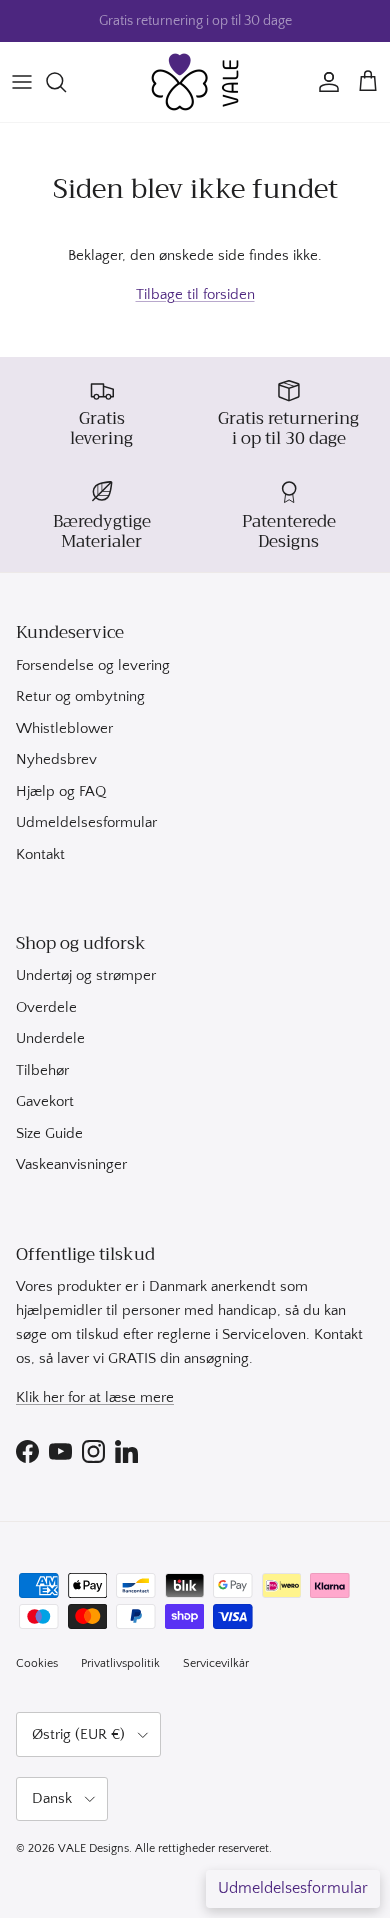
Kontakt (40, 854)
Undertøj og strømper (86, 975)
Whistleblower (64, 728)
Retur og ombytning (80, 696)
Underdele (50, 1038)
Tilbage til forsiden (195, 294)
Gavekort (45, 1101)
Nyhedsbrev (56, 759)
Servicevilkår (216, 1663)
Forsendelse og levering (93, 665)
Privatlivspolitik (120, 1663)
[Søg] (66, 82)
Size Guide (49, 1133)
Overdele (46, 1007)
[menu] (22, 82)
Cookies (37, 1663)
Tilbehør (42, 1070)
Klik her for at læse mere (95, 1397)
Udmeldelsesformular (86, 822)
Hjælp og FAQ (61, 791)
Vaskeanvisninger (71, 1164)
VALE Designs (93, 1848)
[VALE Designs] (195, 82)
